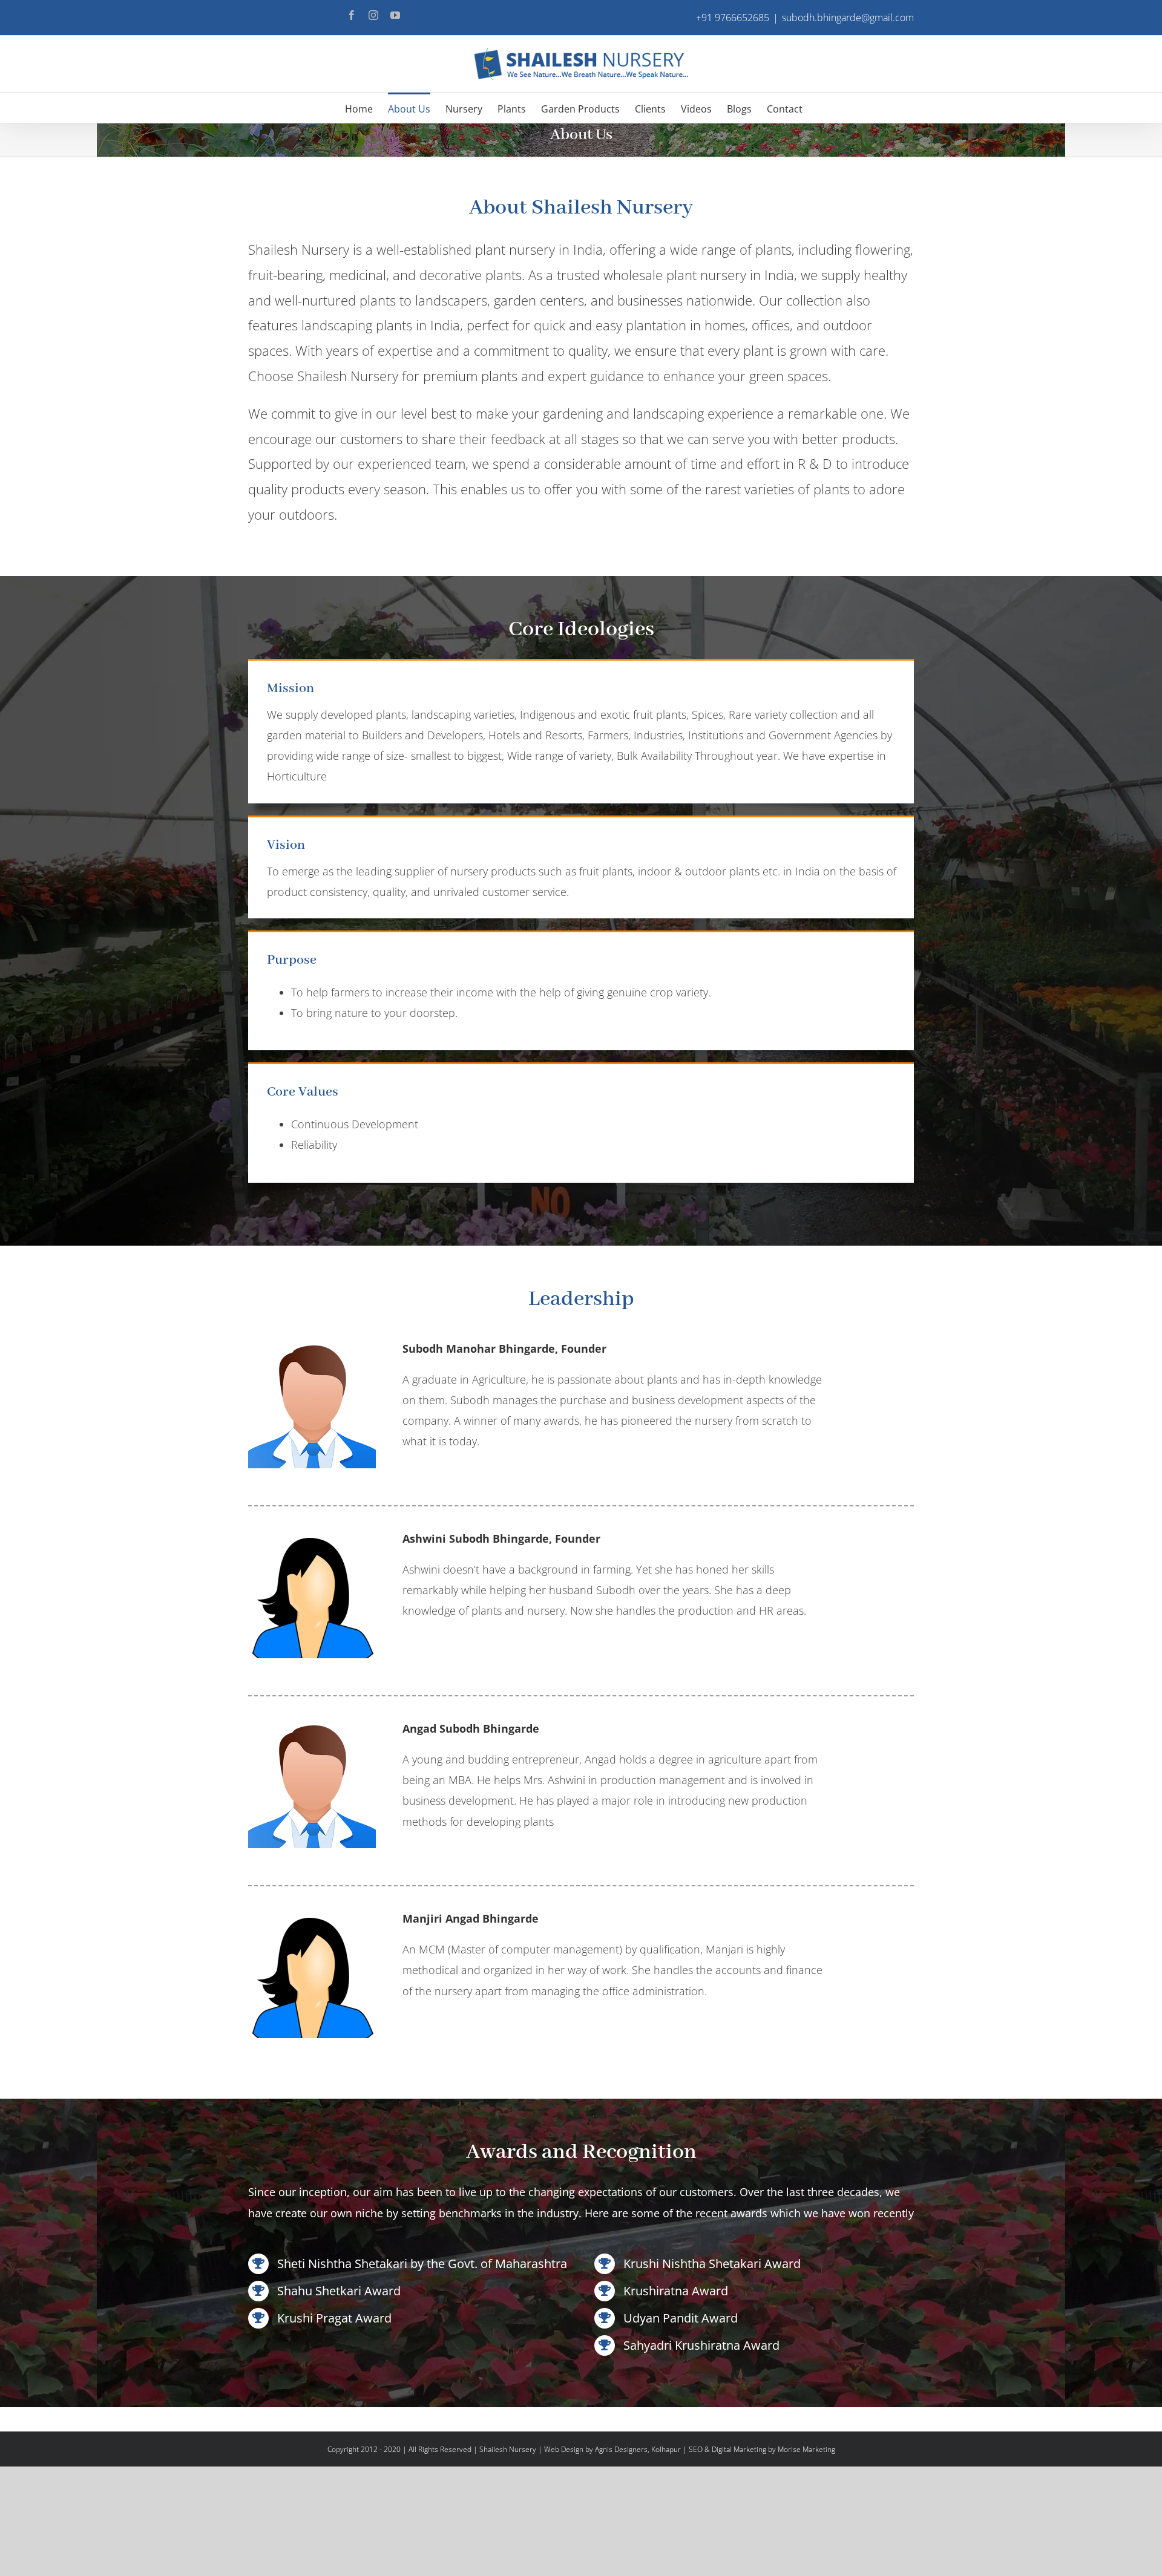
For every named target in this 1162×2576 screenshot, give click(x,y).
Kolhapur (666, 2449)
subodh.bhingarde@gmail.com (848, 18)
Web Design (564, 2449)
